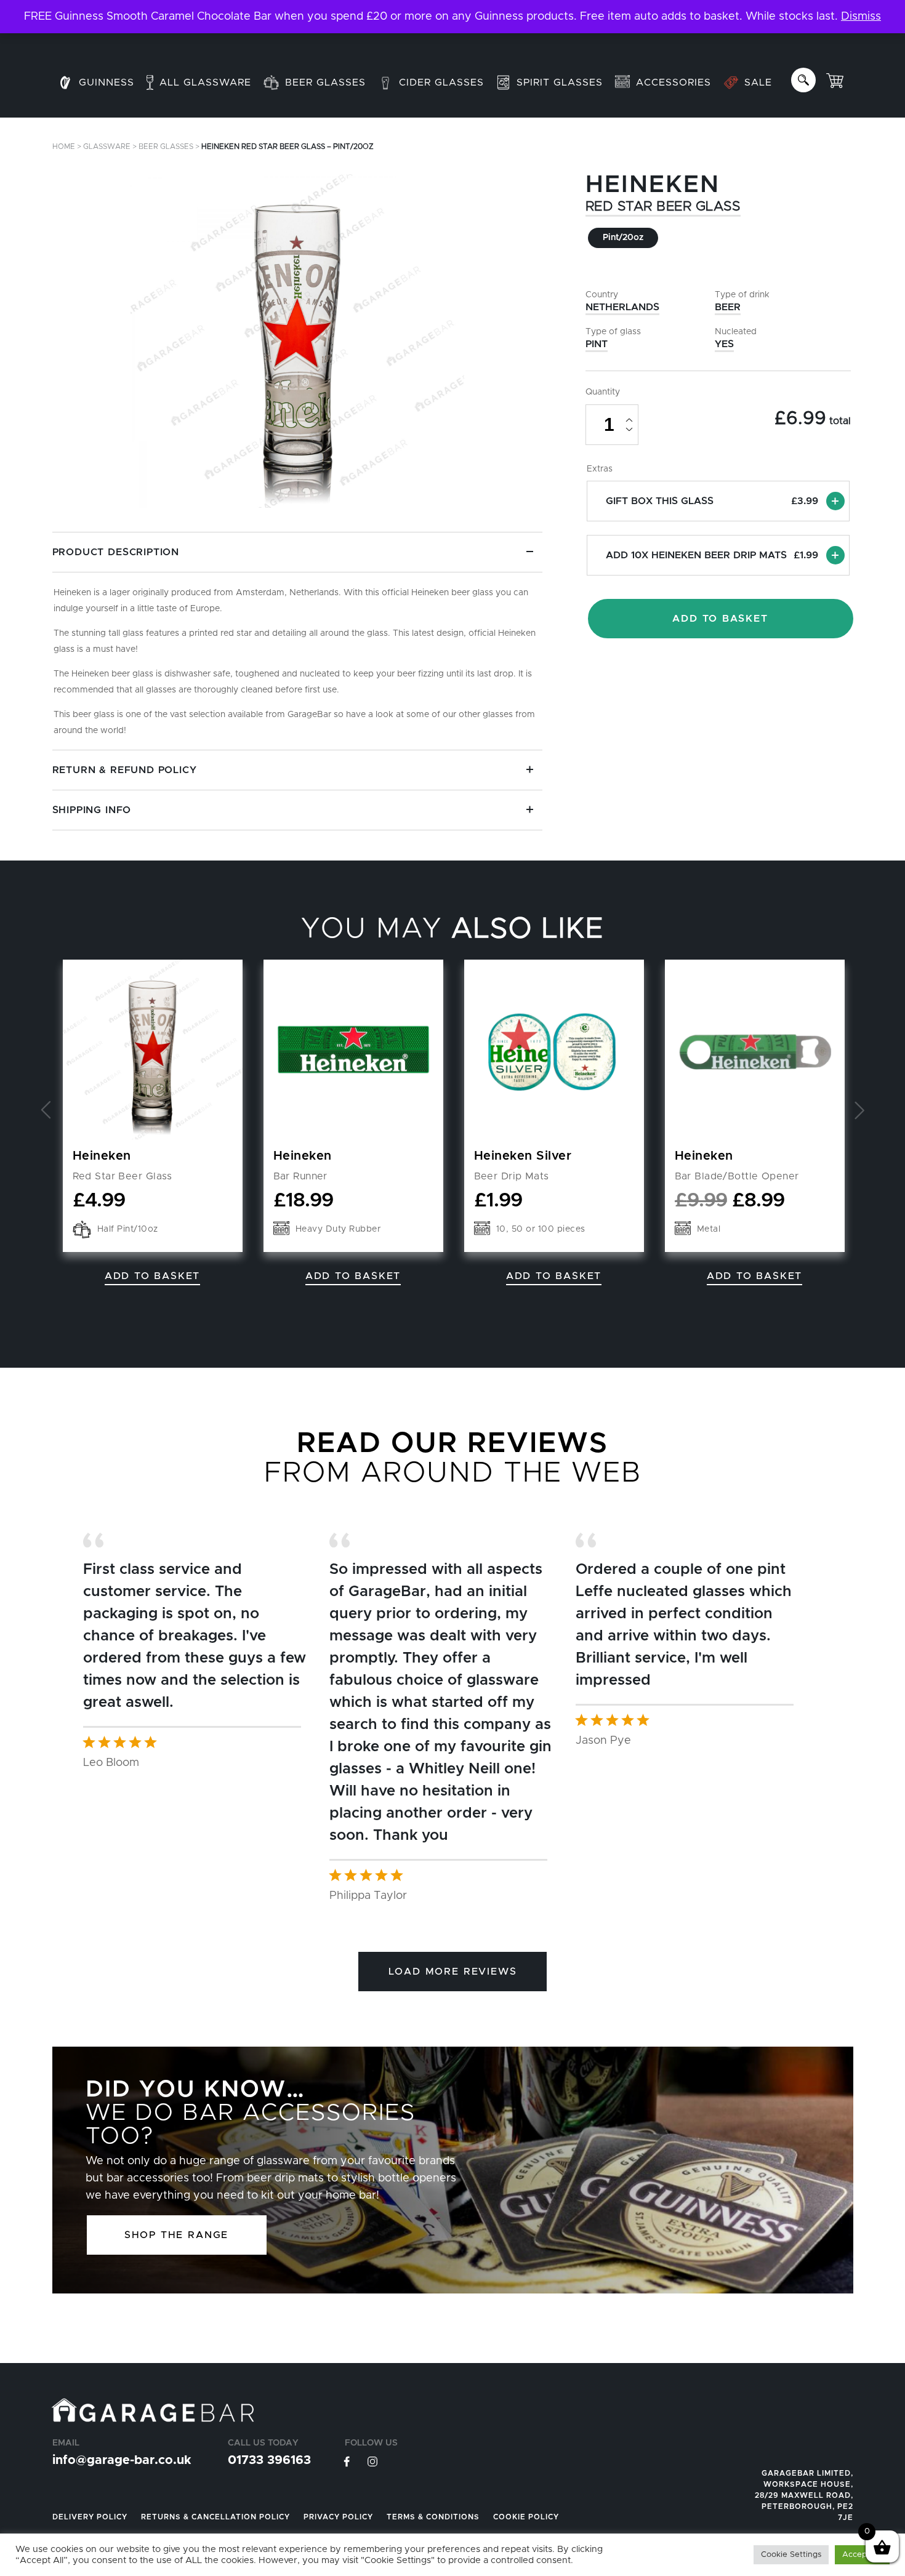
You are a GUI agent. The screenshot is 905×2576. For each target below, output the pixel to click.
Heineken (653, 185)
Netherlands (622, 307)
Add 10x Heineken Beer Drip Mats (712, 555)
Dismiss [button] (861, 17)
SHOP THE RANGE (176, 2235)
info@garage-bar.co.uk (122, 2460)
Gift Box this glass (712, 501)
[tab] (297, 641)
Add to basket (554, 1276)
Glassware (107, 146)
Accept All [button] (862, 2555)
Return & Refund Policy (125, 770)
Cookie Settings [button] (791, 2555)
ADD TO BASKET (720, 619)
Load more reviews (453, 1972)
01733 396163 (269, 2460)
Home (64, 146)
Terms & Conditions (433, 2517)
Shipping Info (92, 810)
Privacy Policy (338, 2517)
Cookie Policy (526, 2517)
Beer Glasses (166, 146)
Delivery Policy (90, 2517)
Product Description (116, 552)
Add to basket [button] (152, 1276)
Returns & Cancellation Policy (215, 2517)
